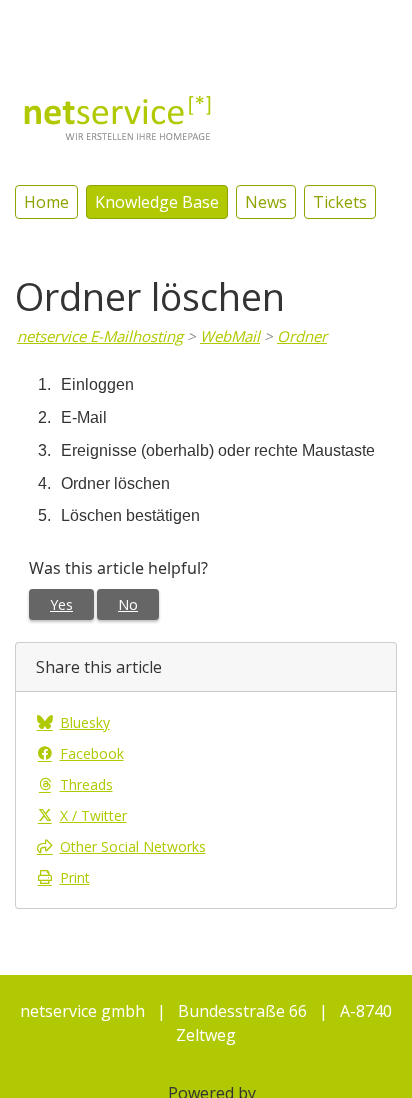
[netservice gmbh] (118, 116)
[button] (308, 24)
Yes (61, 604)
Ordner (302, 336)
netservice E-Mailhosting (100, 336)
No (128, 604)
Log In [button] (373, 25)
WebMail (230, 336)
